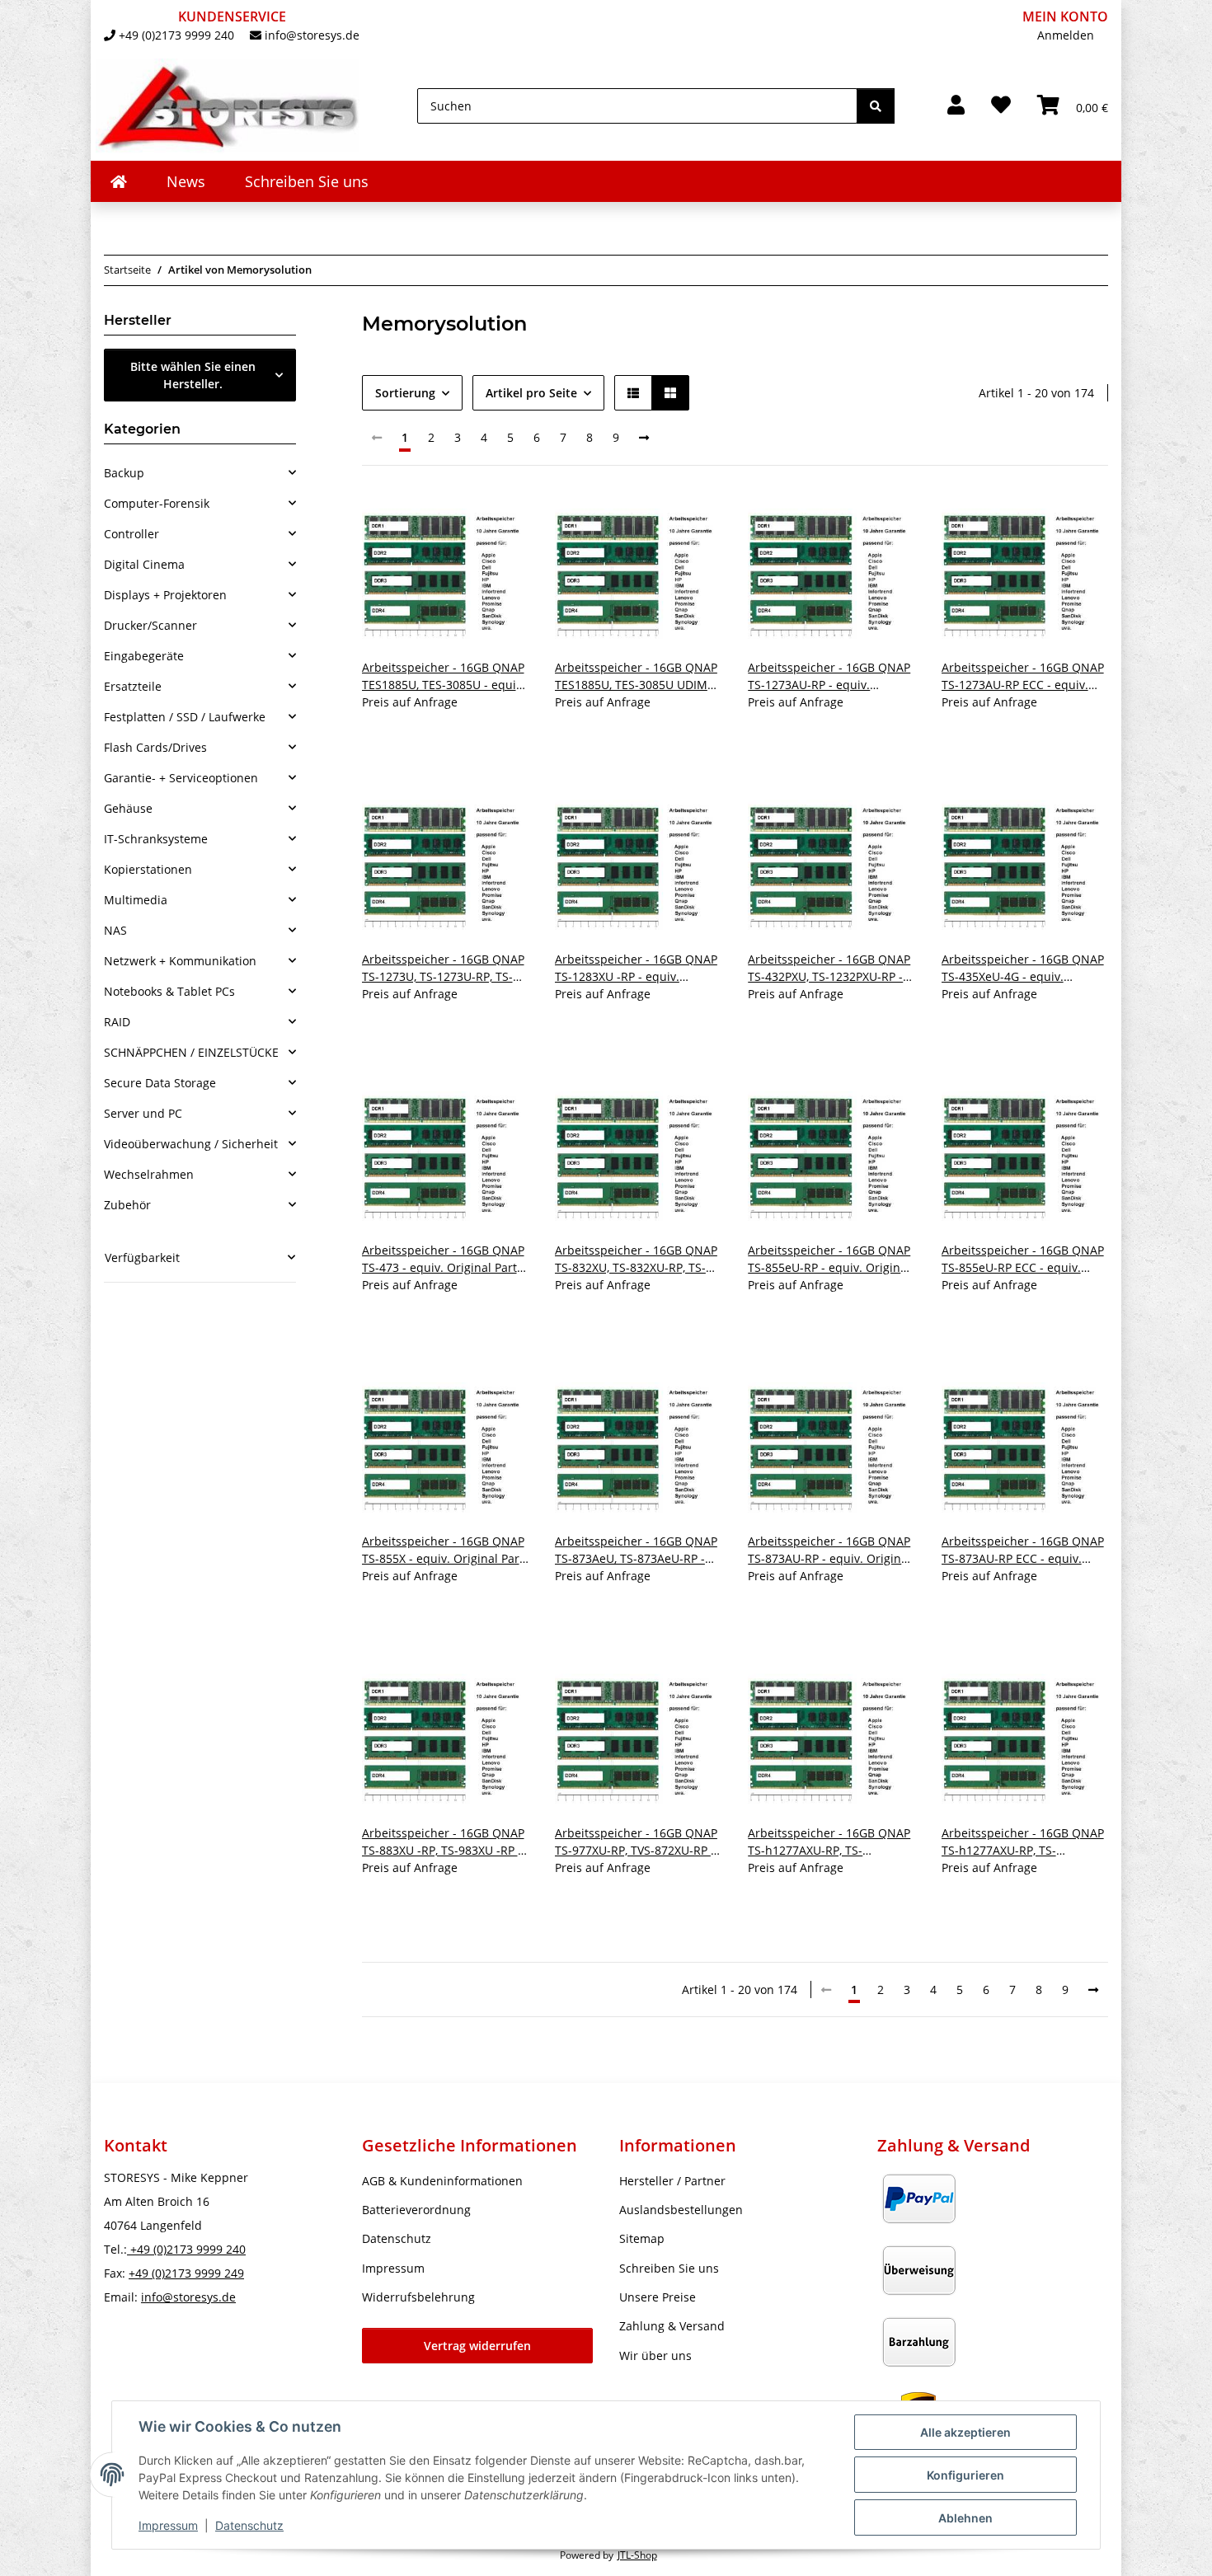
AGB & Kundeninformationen (442, 2181)
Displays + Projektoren (165, 595)
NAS (115, 930)
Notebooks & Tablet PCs (169, 991)
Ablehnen (965, 2518)
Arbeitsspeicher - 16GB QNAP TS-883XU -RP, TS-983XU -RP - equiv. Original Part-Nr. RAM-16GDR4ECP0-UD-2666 (443, 1842)
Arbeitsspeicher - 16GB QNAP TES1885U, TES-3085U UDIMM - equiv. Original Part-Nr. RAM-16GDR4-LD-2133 (637, 676)
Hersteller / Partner (672, 2181)
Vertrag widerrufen (477, 2346)
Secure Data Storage (160, 1083)
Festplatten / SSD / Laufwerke (185, 717)
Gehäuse (128, 808)
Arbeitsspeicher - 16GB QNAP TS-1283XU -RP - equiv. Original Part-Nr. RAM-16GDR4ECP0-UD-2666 (636, 968)
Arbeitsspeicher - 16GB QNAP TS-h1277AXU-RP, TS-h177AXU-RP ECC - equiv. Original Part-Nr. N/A (1023, 1842)
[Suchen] (876, 106)
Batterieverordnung (416, 2210)
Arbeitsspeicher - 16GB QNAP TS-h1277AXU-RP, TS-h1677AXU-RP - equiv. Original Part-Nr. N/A (831, 1842)
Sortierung (405, 393)
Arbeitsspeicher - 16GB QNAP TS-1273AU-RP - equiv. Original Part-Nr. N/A (829, 676)
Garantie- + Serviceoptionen (181, 778)
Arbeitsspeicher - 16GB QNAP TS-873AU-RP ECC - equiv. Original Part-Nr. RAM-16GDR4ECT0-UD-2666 (1023, 1550)
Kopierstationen (148, 869)
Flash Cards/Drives (155, 747)
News (186, 181)
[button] (956, 106)
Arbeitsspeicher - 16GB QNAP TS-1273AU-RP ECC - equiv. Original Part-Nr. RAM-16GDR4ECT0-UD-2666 (1023, 676)
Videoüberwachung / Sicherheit (191, 1144)
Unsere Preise (658, 2297)
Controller (132, 534)
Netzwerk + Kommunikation (180, 961)
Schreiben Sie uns (307, 181)
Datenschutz (249, 2525)
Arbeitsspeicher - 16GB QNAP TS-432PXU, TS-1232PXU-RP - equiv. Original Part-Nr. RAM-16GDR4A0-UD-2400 (829, 968)
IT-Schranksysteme (156, 839)
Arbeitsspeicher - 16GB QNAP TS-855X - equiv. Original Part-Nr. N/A (445, 1550)
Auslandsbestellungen (681, 2210)
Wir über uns (655, 2355)
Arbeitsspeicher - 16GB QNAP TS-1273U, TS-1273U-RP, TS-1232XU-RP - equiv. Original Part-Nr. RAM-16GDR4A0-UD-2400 (443, 968)
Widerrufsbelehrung (418, 2297)
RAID (117, 1022)
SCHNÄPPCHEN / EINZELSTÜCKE (191, 1052)
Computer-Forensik (157, 503)
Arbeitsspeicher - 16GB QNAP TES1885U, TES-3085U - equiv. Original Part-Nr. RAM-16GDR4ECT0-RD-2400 (444, 676)
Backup (124, 473)
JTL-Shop (637, 2555)
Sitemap (642, 2238)
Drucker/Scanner (150, 625)
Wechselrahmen (149, 1174)
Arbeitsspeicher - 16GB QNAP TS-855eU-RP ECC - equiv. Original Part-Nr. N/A (1023, 1259)
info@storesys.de (312, 35)
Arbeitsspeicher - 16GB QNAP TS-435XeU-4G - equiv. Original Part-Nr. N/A (1023, 968)
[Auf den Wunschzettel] (500, 520)
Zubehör (127, 1205)
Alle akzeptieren (965, 2432)
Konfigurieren (965, 2475)
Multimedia (136, 900)
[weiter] (644, 438)
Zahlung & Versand (672, 2326)
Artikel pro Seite (531, 393)
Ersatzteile (133, 686)
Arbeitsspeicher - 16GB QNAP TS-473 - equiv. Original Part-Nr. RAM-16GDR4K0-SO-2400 (443, 1259)
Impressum (168, 2525)
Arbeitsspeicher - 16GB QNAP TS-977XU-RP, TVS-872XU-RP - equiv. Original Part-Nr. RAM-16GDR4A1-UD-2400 (636, 1842)
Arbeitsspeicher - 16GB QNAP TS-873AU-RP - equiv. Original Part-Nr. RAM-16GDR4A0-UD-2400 (829, 1550)
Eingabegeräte (144, 656)
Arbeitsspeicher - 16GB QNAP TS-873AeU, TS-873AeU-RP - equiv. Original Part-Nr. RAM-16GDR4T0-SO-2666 (636, 1550)
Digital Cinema (144, 564)
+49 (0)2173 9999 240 (176, 35)
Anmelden (1066, 35)
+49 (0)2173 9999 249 (186, 2273)
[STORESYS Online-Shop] (119, 181)
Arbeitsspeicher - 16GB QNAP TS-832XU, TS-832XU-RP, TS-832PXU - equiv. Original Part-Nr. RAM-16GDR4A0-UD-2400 (637, 1259)
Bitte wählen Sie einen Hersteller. (193, 375)
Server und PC (143, 1113)
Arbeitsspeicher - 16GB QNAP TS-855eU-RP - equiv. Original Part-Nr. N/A (829, 1259)
